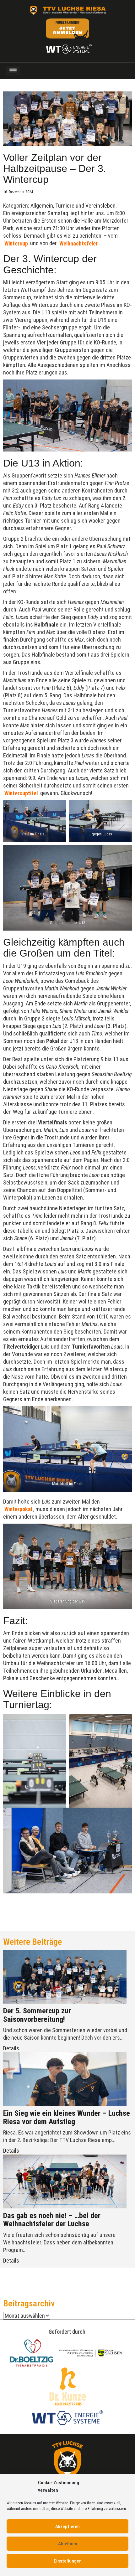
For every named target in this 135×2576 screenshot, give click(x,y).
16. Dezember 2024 (18, 192)
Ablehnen (68, 2544)
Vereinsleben (100, 206)
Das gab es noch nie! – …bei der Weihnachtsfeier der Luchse (52, 2220)
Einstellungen (68, 2561)
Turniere (65, 206)
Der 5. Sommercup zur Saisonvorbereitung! (37, 2015)
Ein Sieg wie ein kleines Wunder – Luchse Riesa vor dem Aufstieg (67, 2117)
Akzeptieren (67, 2527)
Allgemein (42, 206)
